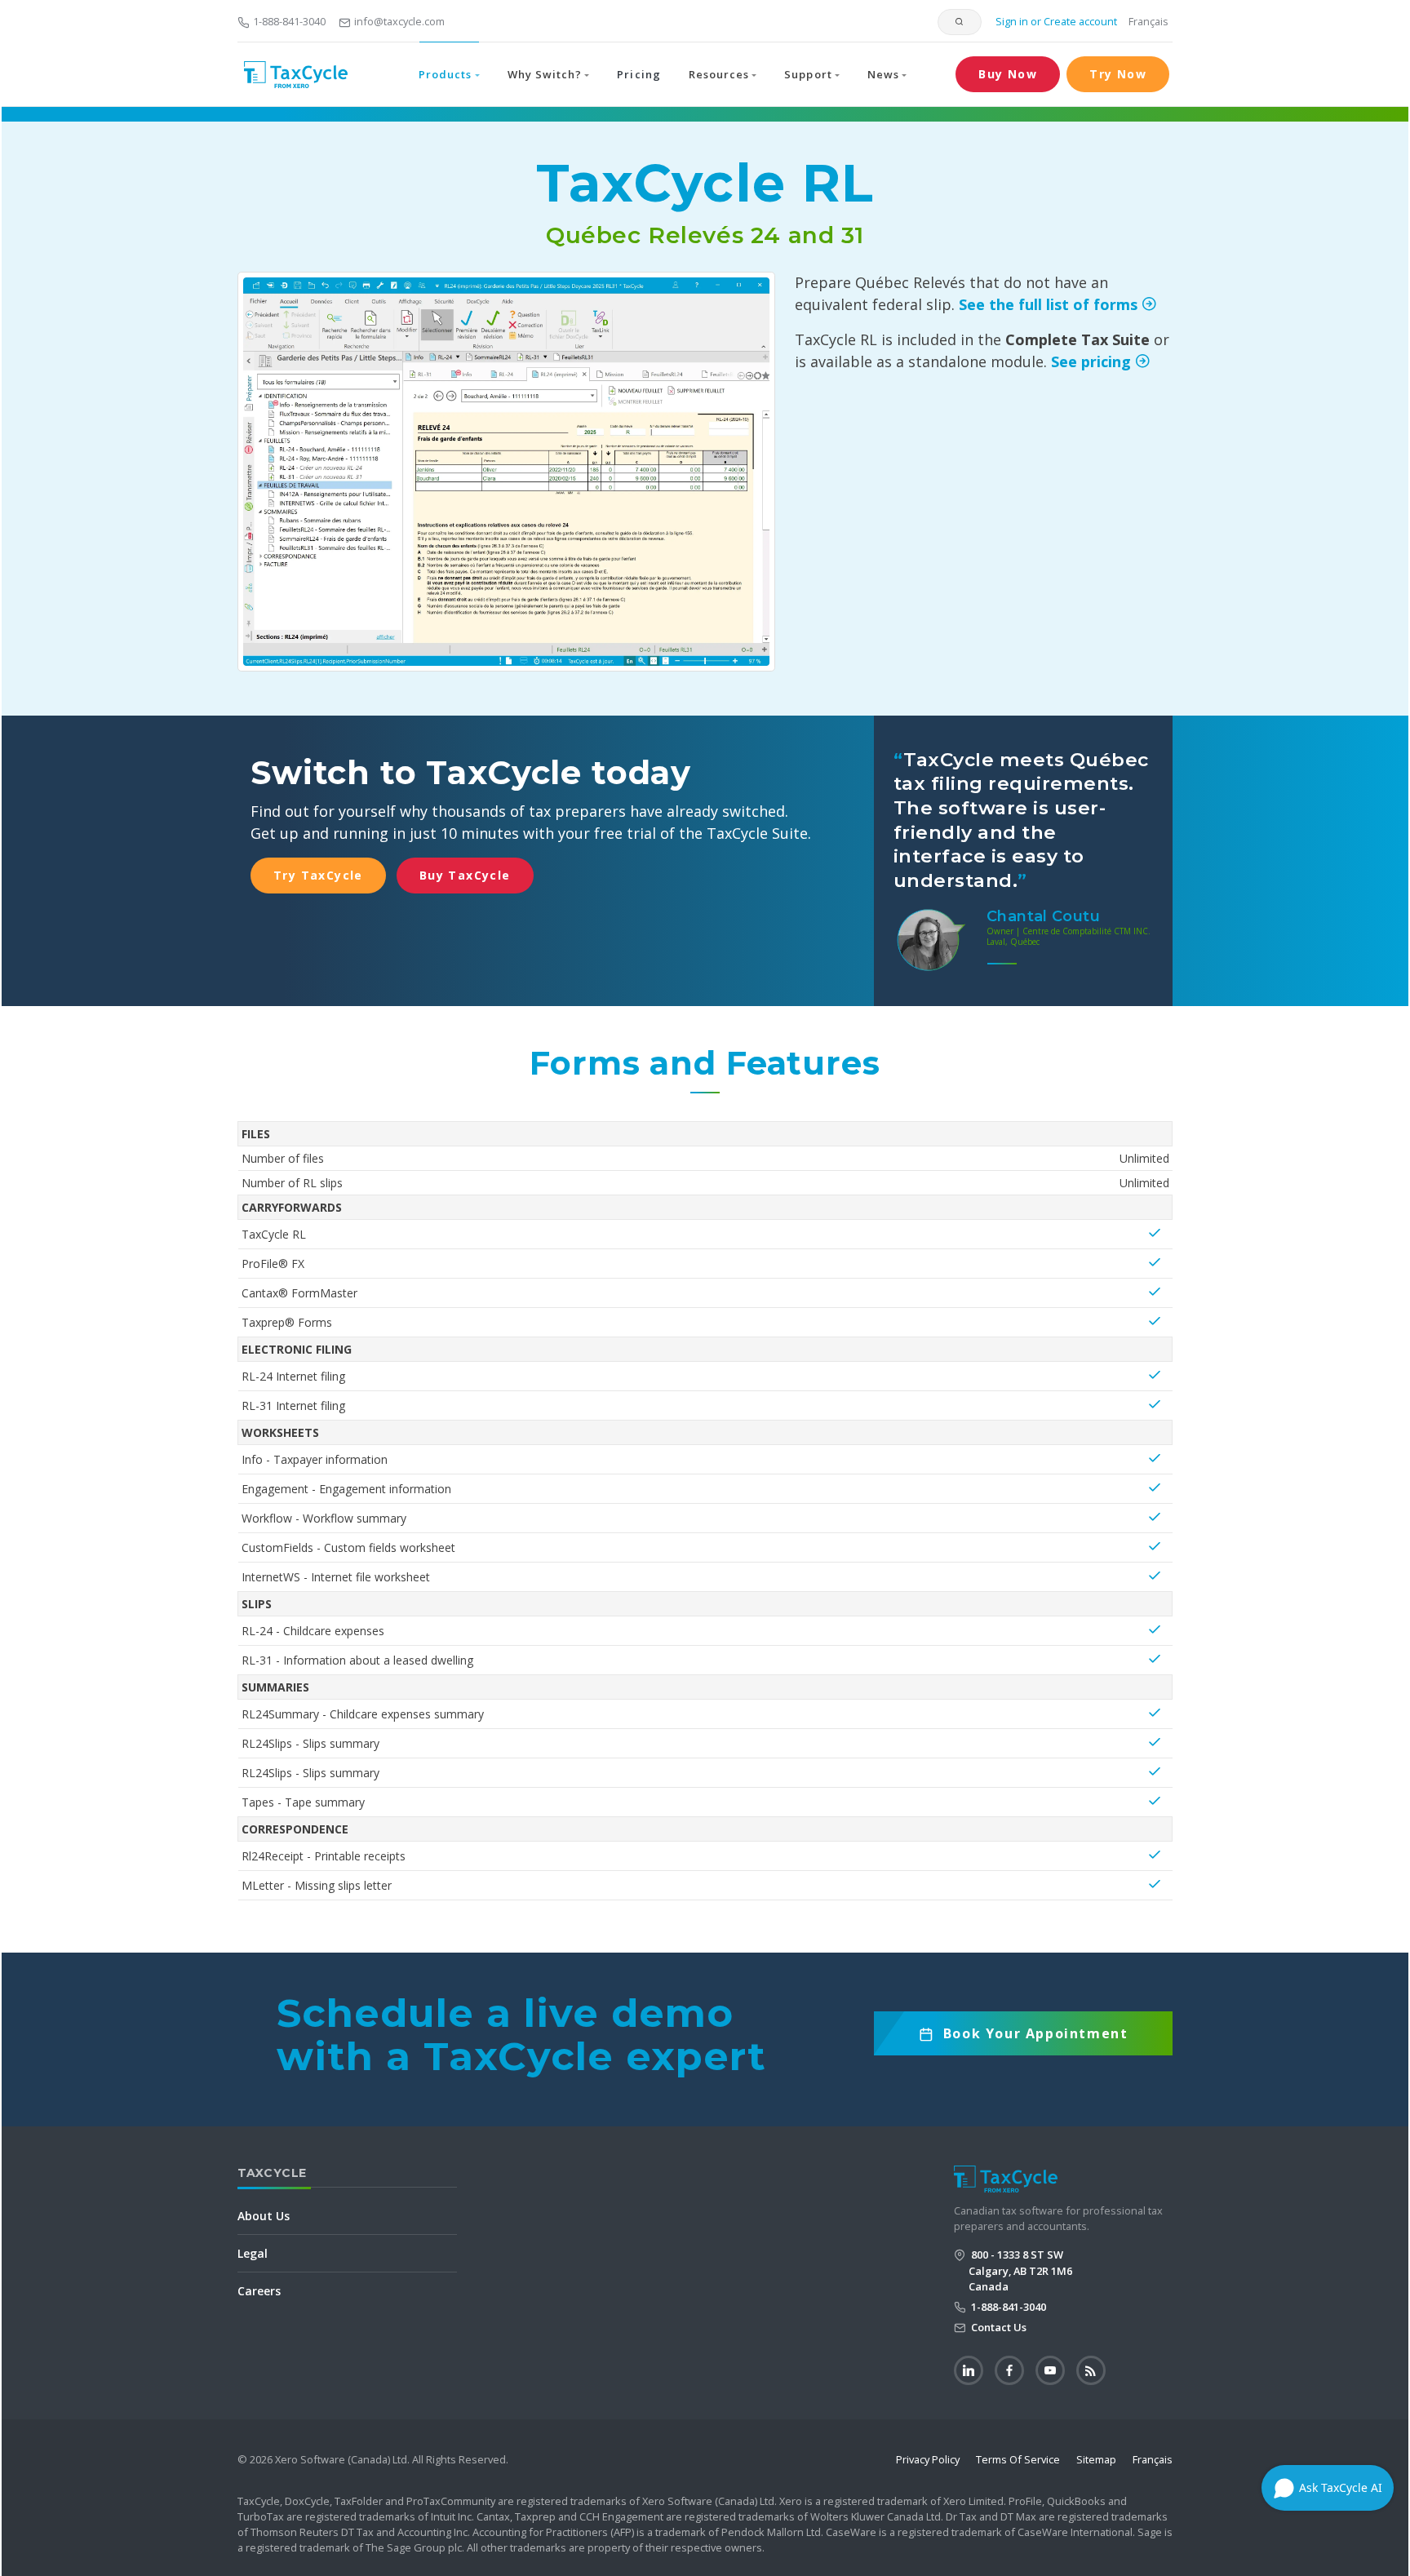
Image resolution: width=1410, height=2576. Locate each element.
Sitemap (1096, 2459)
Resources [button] (719, 74)
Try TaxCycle (318, 875)
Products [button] (445, 74)
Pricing (638, 74)
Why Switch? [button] (545, 74)
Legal (253, 2253)
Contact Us (998, 2327)
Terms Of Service (1018, 2459)
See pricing (1093, 361)
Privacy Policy (928, 2459)
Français (1148, 21)
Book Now (1036, 2040)
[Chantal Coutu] (930, 938)
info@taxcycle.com (399, 21)
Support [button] (808, 74)
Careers (259, 2291)
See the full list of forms (1050, 304)
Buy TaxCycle (465, 875)
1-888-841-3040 (289, 21)
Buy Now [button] (1008, 74)
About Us (264, 2216)
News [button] (883, 74)
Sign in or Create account (1055, 21)
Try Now (1118, 74)
